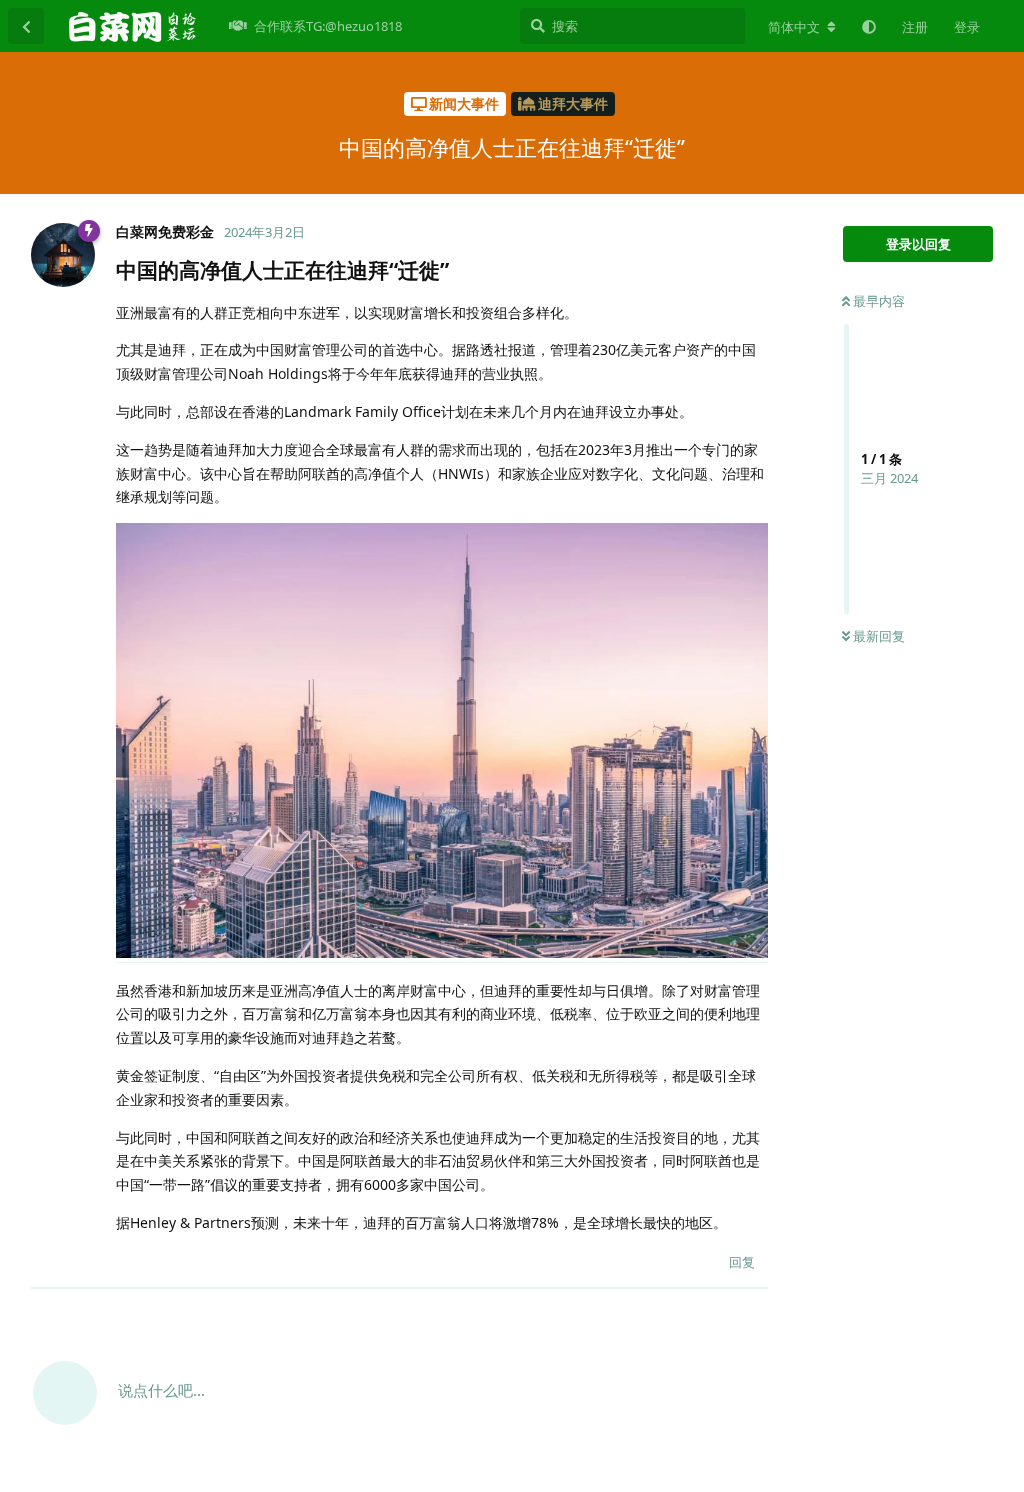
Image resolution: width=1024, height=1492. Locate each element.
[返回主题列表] (26, 26)
